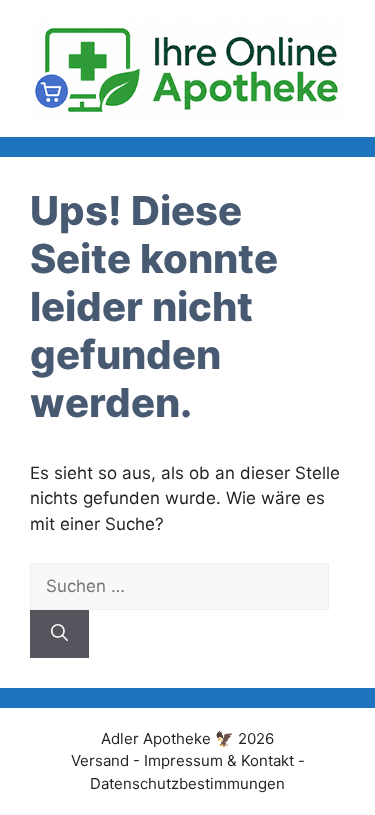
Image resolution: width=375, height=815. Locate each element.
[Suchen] (59, 634)
